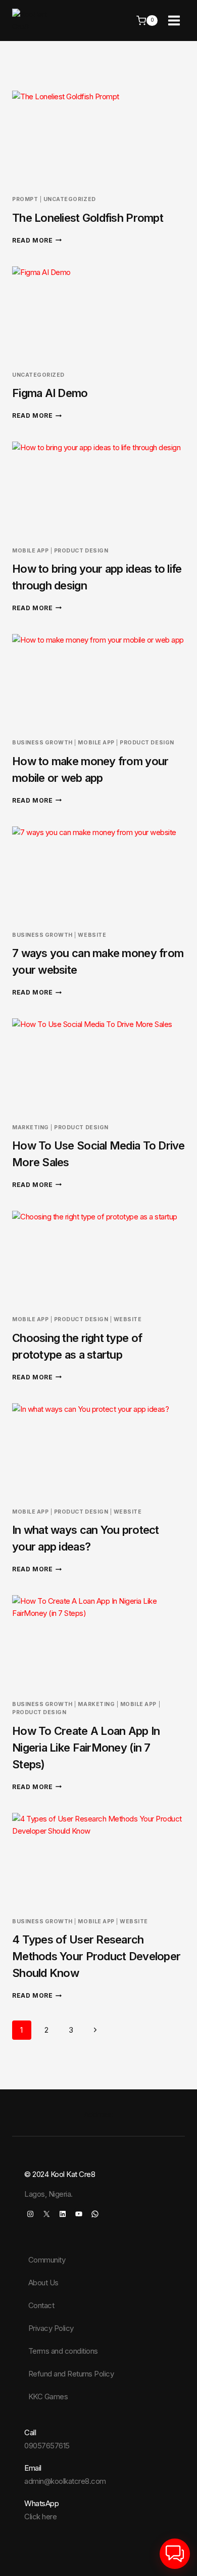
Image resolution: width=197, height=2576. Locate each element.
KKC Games (48, 2396)
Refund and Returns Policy (71, 2374)
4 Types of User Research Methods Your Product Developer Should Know (96, 1956)
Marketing (31, 1127)
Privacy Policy (51, 2328)
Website (92, 935)
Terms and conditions (63, 2351)
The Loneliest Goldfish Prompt (88, 218)
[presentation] (98, 139)
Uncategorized (70, 199)
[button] (175, 2554)
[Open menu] (174, 20)
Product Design (81, 551)
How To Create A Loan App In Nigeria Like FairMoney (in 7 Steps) (86, 1748)
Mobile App (30, 551)
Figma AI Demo (50, 393)
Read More (37, 240)
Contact (41, 2305)
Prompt (25, 199)
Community (47, 2260)
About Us (43, 2283)
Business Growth (42, 743)
